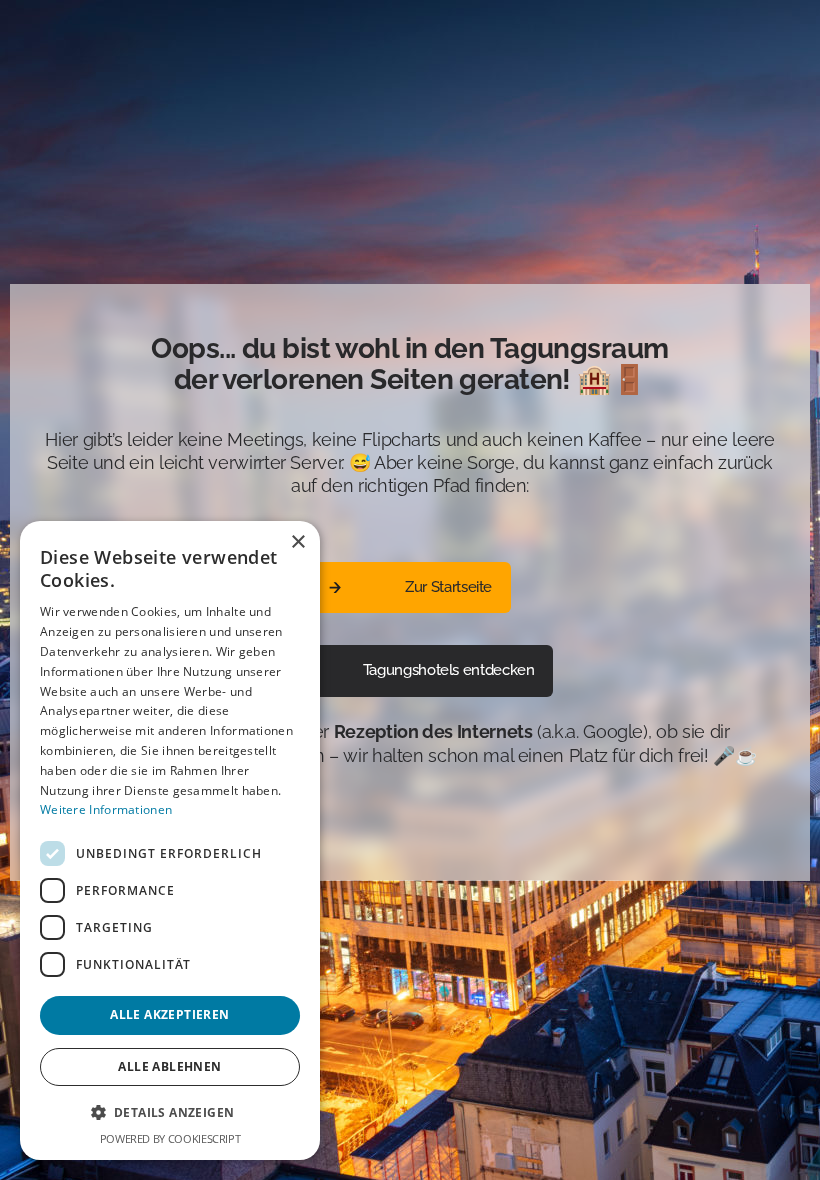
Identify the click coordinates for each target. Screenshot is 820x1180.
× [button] (297, 542)
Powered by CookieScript (170, 1138)
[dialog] (170, 840)
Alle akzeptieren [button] (169, 1014)
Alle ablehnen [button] (169, 1066)
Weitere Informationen (106, 809)
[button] (170, 1112)
